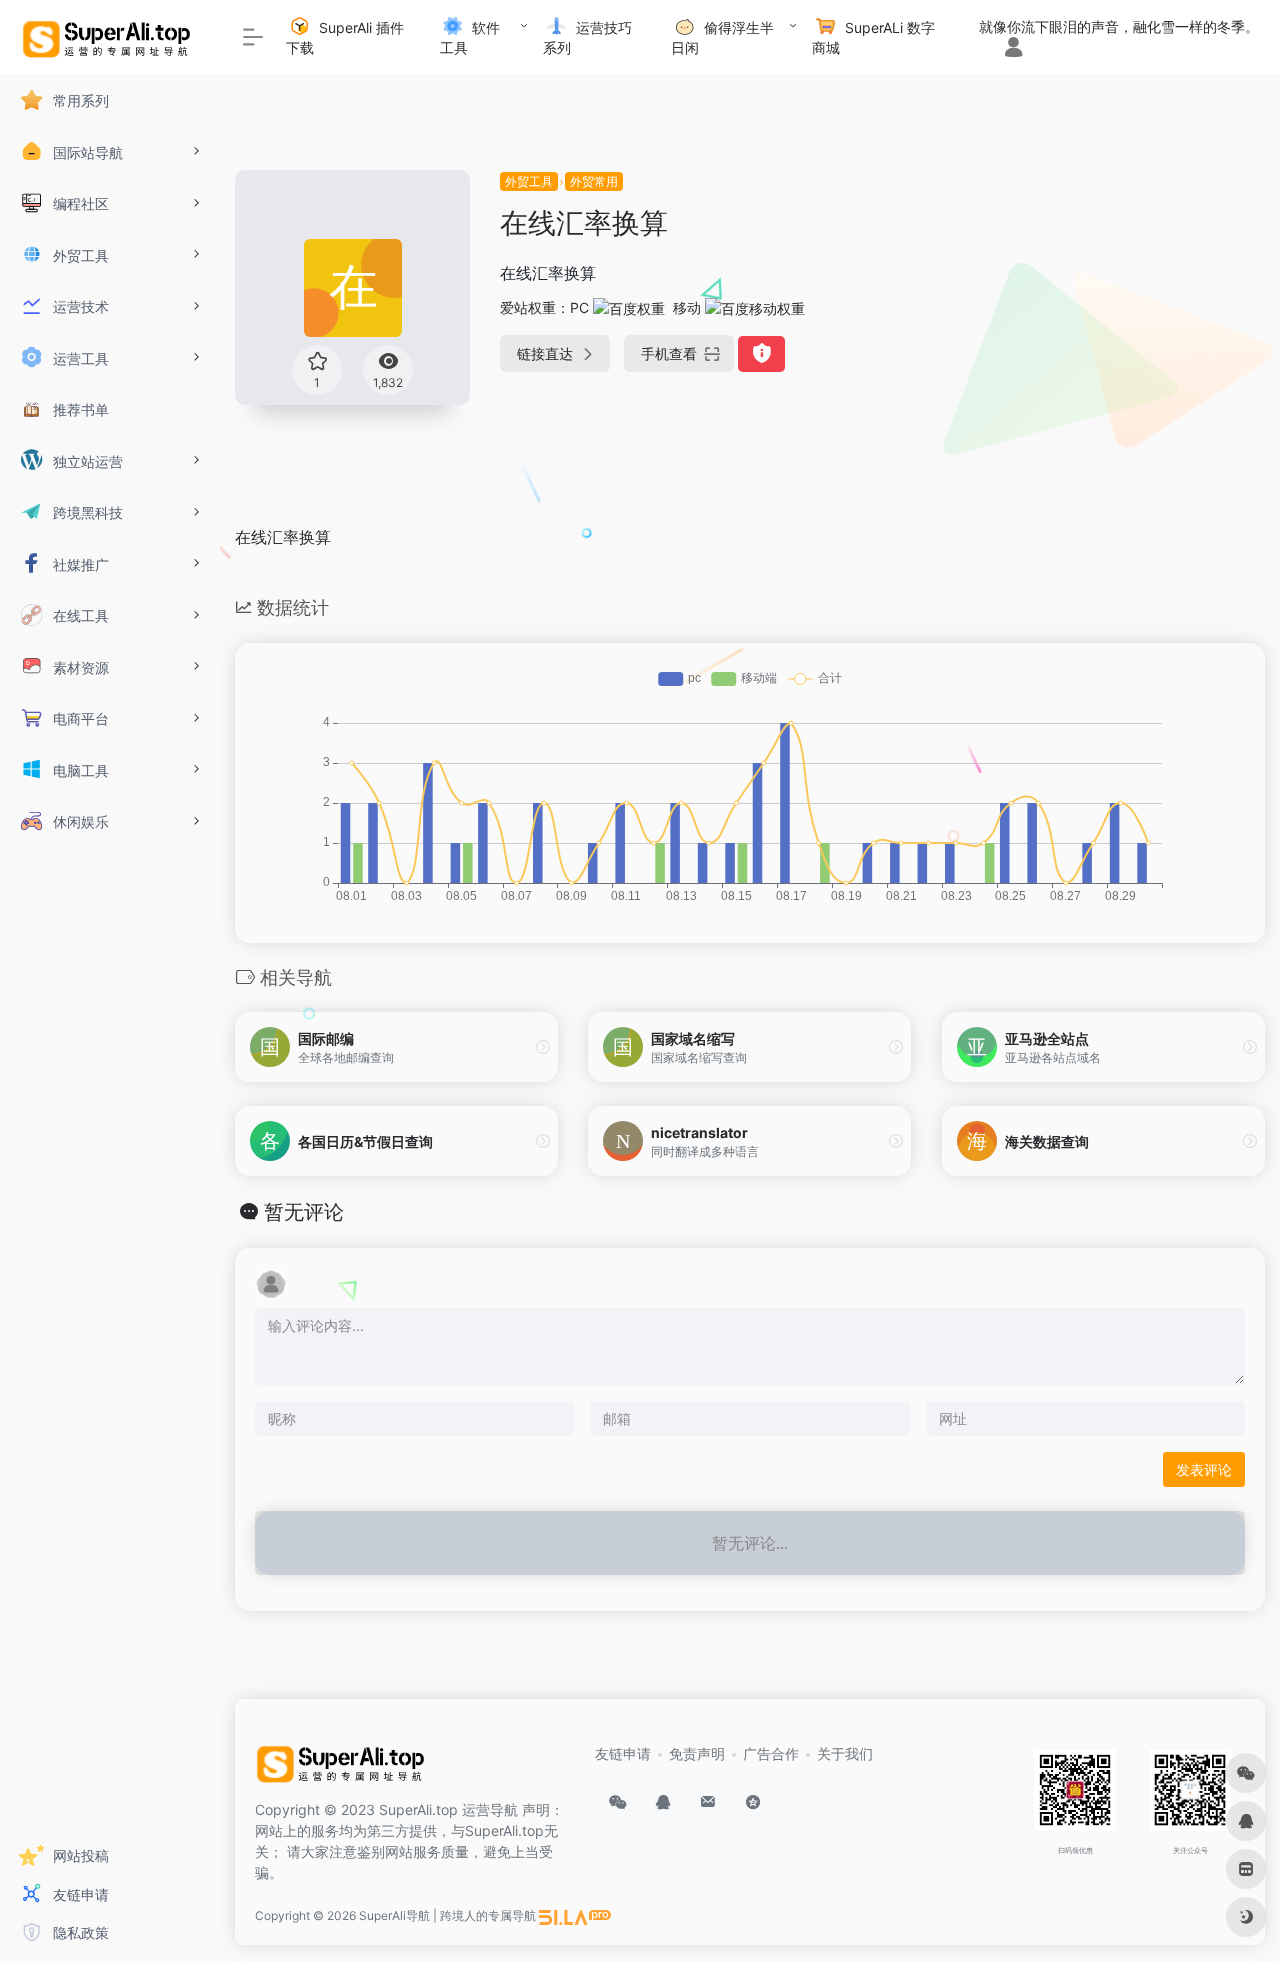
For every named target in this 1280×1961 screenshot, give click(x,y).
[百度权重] (629, 307)
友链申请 (623, 1753)
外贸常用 (594, 181)
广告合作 (771, 1753)
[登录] (1013, 48)
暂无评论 (304, 1212)
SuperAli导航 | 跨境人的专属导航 (447, 1915)
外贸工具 (529, 181)
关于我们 (845, 1753)
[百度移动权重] (755, 307)
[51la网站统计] (575, 1915)
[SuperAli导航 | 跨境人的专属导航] (344, 1770)
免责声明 (697, 1753)
